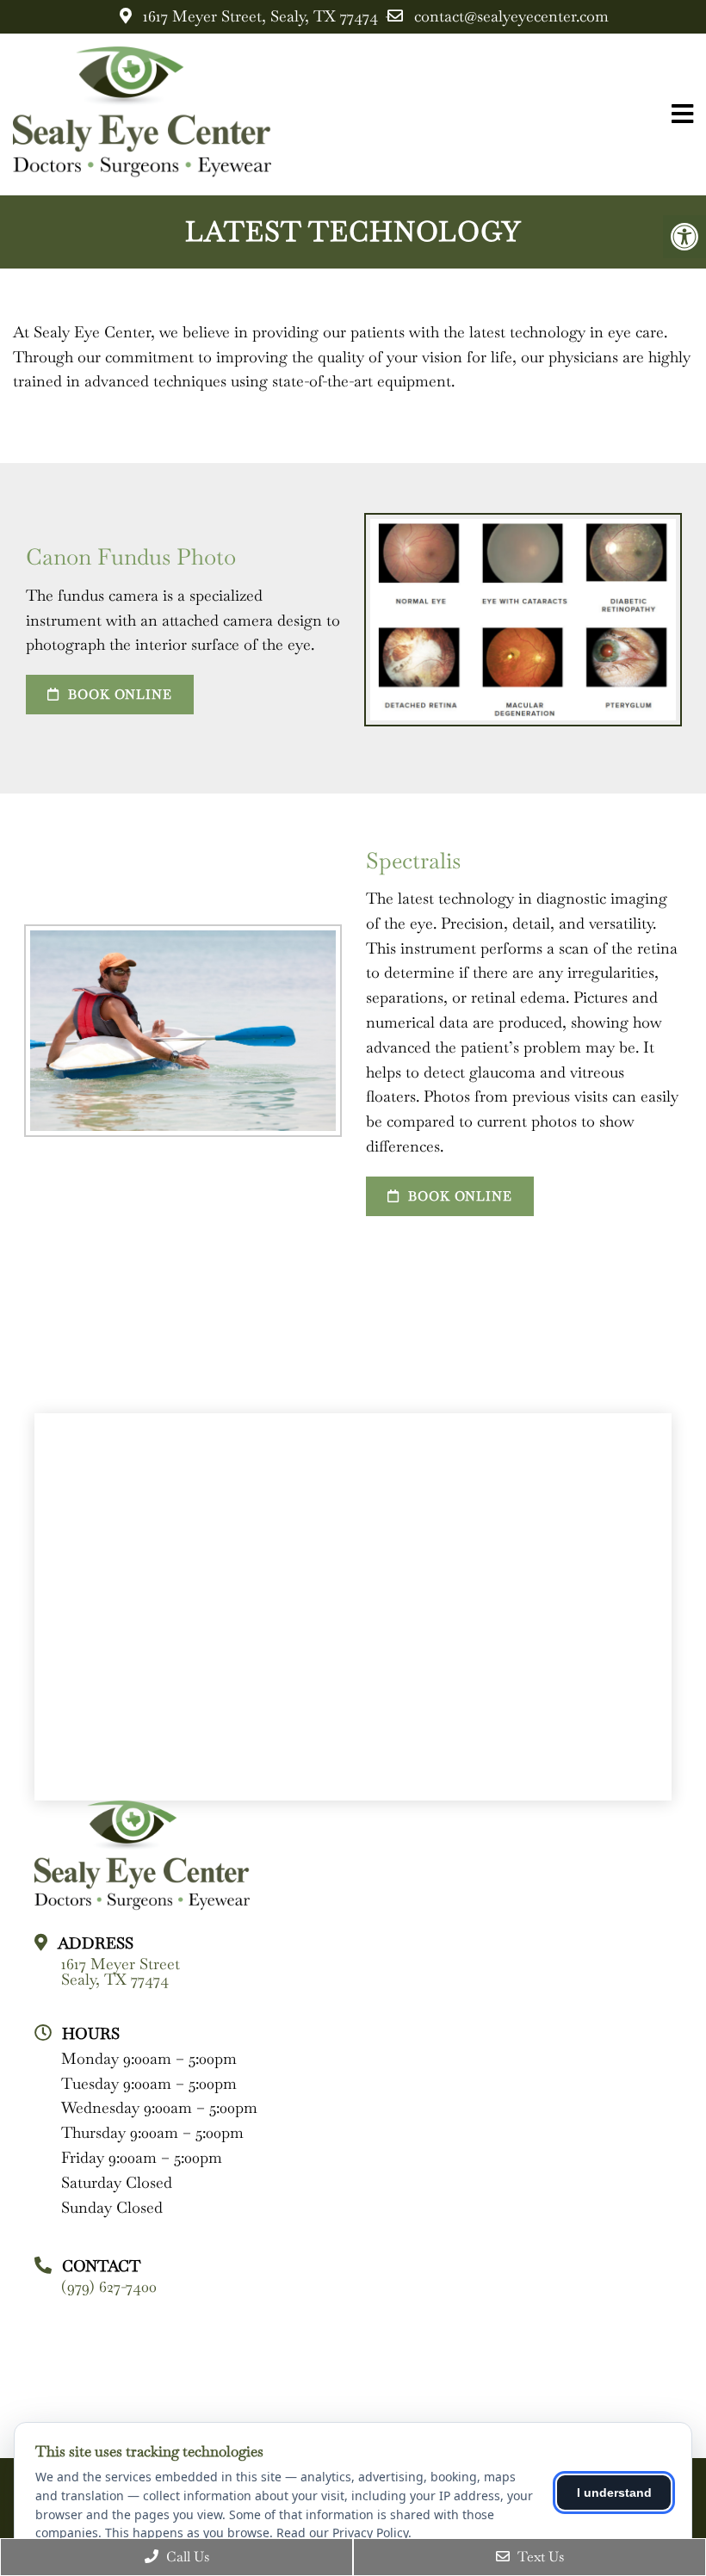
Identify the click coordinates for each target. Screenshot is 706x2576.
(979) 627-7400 (109, 2287)
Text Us (539, 2557)
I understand (614, 2493)
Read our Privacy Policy (342, 2533)
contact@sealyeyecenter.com (511, 16)
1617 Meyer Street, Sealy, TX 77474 (260, 16)
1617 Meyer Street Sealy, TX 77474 (121, 1972)
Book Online (118, 694)
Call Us (186, 2557)
